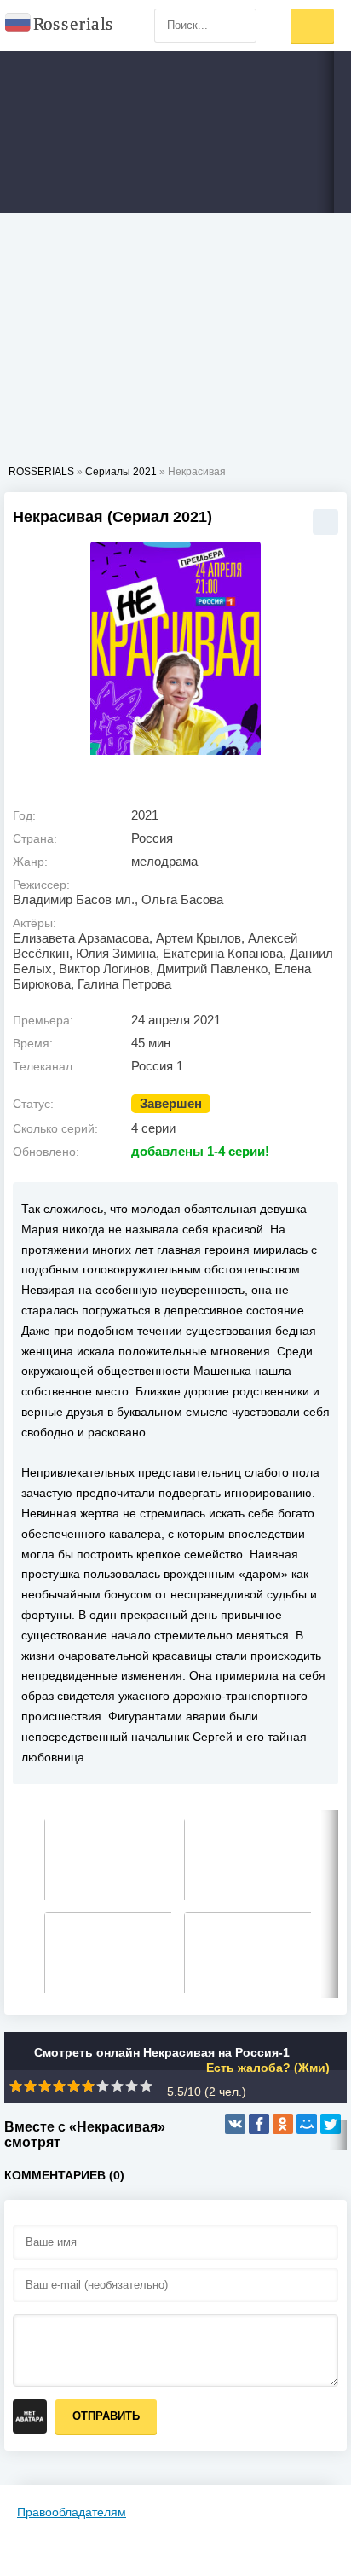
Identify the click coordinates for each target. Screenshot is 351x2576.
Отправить (106, 2416)
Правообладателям (72, 2512)
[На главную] (60, 26)
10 (146, 2086)
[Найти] (239, 26)
